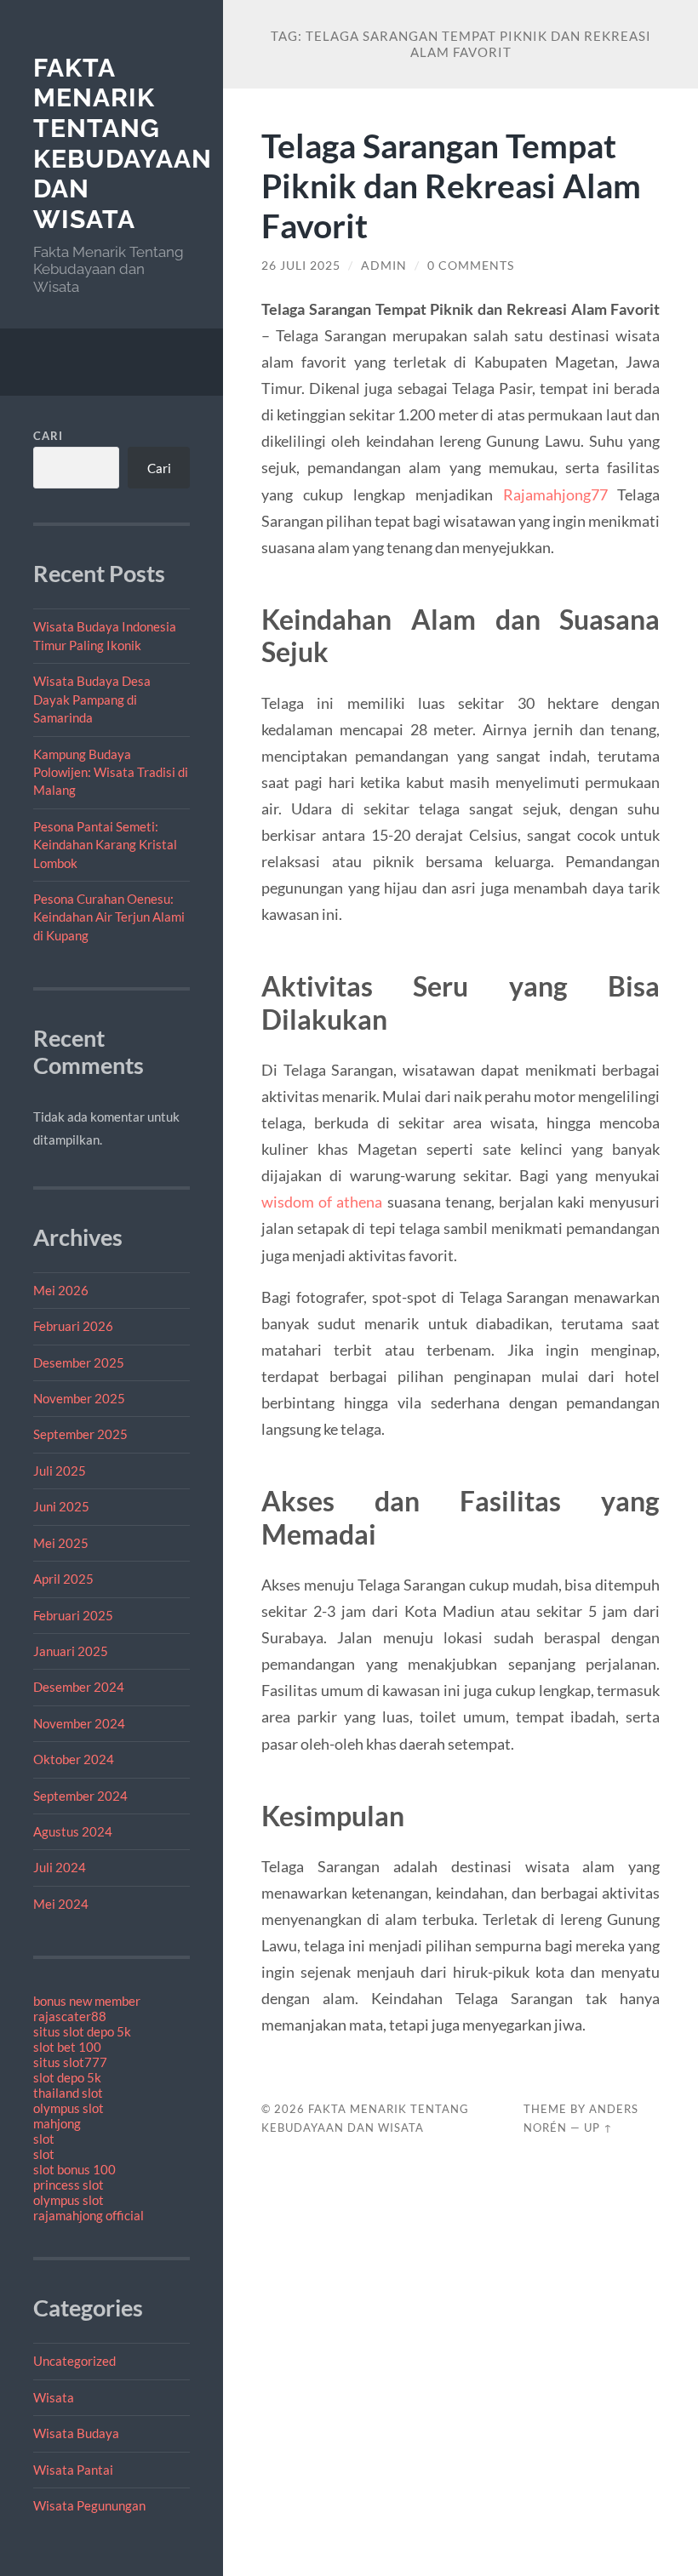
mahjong (57, 2123)
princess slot (69, 2185)
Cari (48, 436)
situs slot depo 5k (82, 2031)
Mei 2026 (61, 1290)
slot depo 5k (67, 2077)
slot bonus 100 (74, 2169)
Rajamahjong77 (555, 494)
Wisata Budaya (76, 2433)
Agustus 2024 (73, 1831)
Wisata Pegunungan (89, 2505)
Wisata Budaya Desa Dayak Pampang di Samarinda (92, 699)
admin (384, 266)
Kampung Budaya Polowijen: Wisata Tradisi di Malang (111, 772)
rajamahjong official (89, 2215)
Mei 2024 (61, 1904)
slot (44, 2139)
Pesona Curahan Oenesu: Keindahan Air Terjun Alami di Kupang (109, 917)
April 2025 (63, 1579)
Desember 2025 (79, 1362)
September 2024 (80, 1796)
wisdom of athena (322, 1202)
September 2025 (80, 1434)
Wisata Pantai (73, 2470)
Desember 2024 (79, 1687)
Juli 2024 (60, 1867)
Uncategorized (74, 2361)
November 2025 (79, 1398)
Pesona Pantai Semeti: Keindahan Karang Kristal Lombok (105, 845)
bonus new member (87, 2001)
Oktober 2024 (74, 1759)
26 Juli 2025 (301, 266)
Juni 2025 (61, 1506)
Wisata (54, 2397)
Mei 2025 (61, 1543)
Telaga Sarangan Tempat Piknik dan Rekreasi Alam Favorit (451, 185)
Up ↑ (598, 2128)
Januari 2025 (71, 1651)
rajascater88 (70, 2016)
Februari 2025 (73, 1615)
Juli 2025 (60, 1471)
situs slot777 (70, 2062)
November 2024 (79, 1723)
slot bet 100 (67, 2047)
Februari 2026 (73, 1326)
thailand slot (68, 2093)
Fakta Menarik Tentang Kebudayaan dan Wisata (123, 144)
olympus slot (69, 2108)
